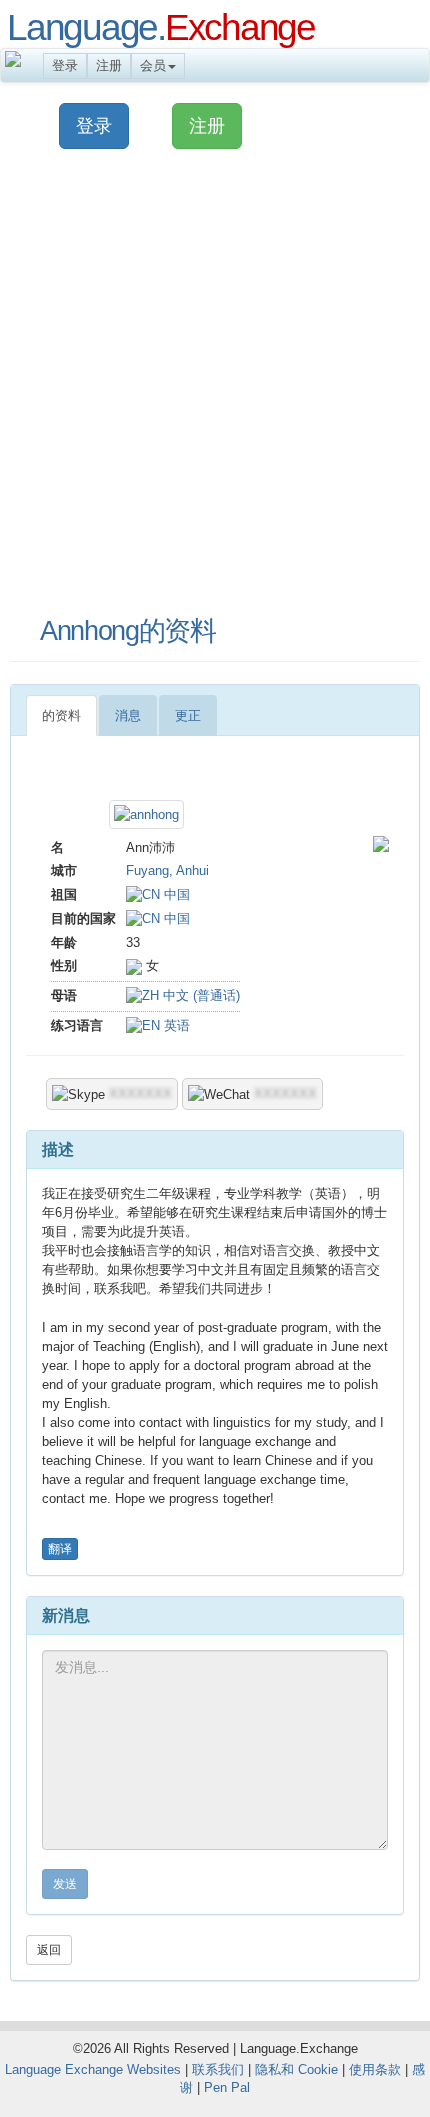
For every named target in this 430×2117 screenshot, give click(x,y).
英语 (175, 1025)
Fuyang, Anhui (167, 870)
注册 (109, 65)
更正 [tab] (188, 715)
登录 (65, 65)
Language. (161, 27)
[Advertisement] (215, 384)
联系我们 (218, 2069)
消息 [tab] (128, 715)
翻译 (60, 1549)
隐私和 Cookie (296, 2069)
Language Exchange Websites (93, 2069)
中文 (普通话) (199, 995)
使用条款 (375, 2069)
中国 (175, 894)
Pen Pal (227, 2087)
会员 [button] (153, 65)
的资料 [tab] (61, 715)
